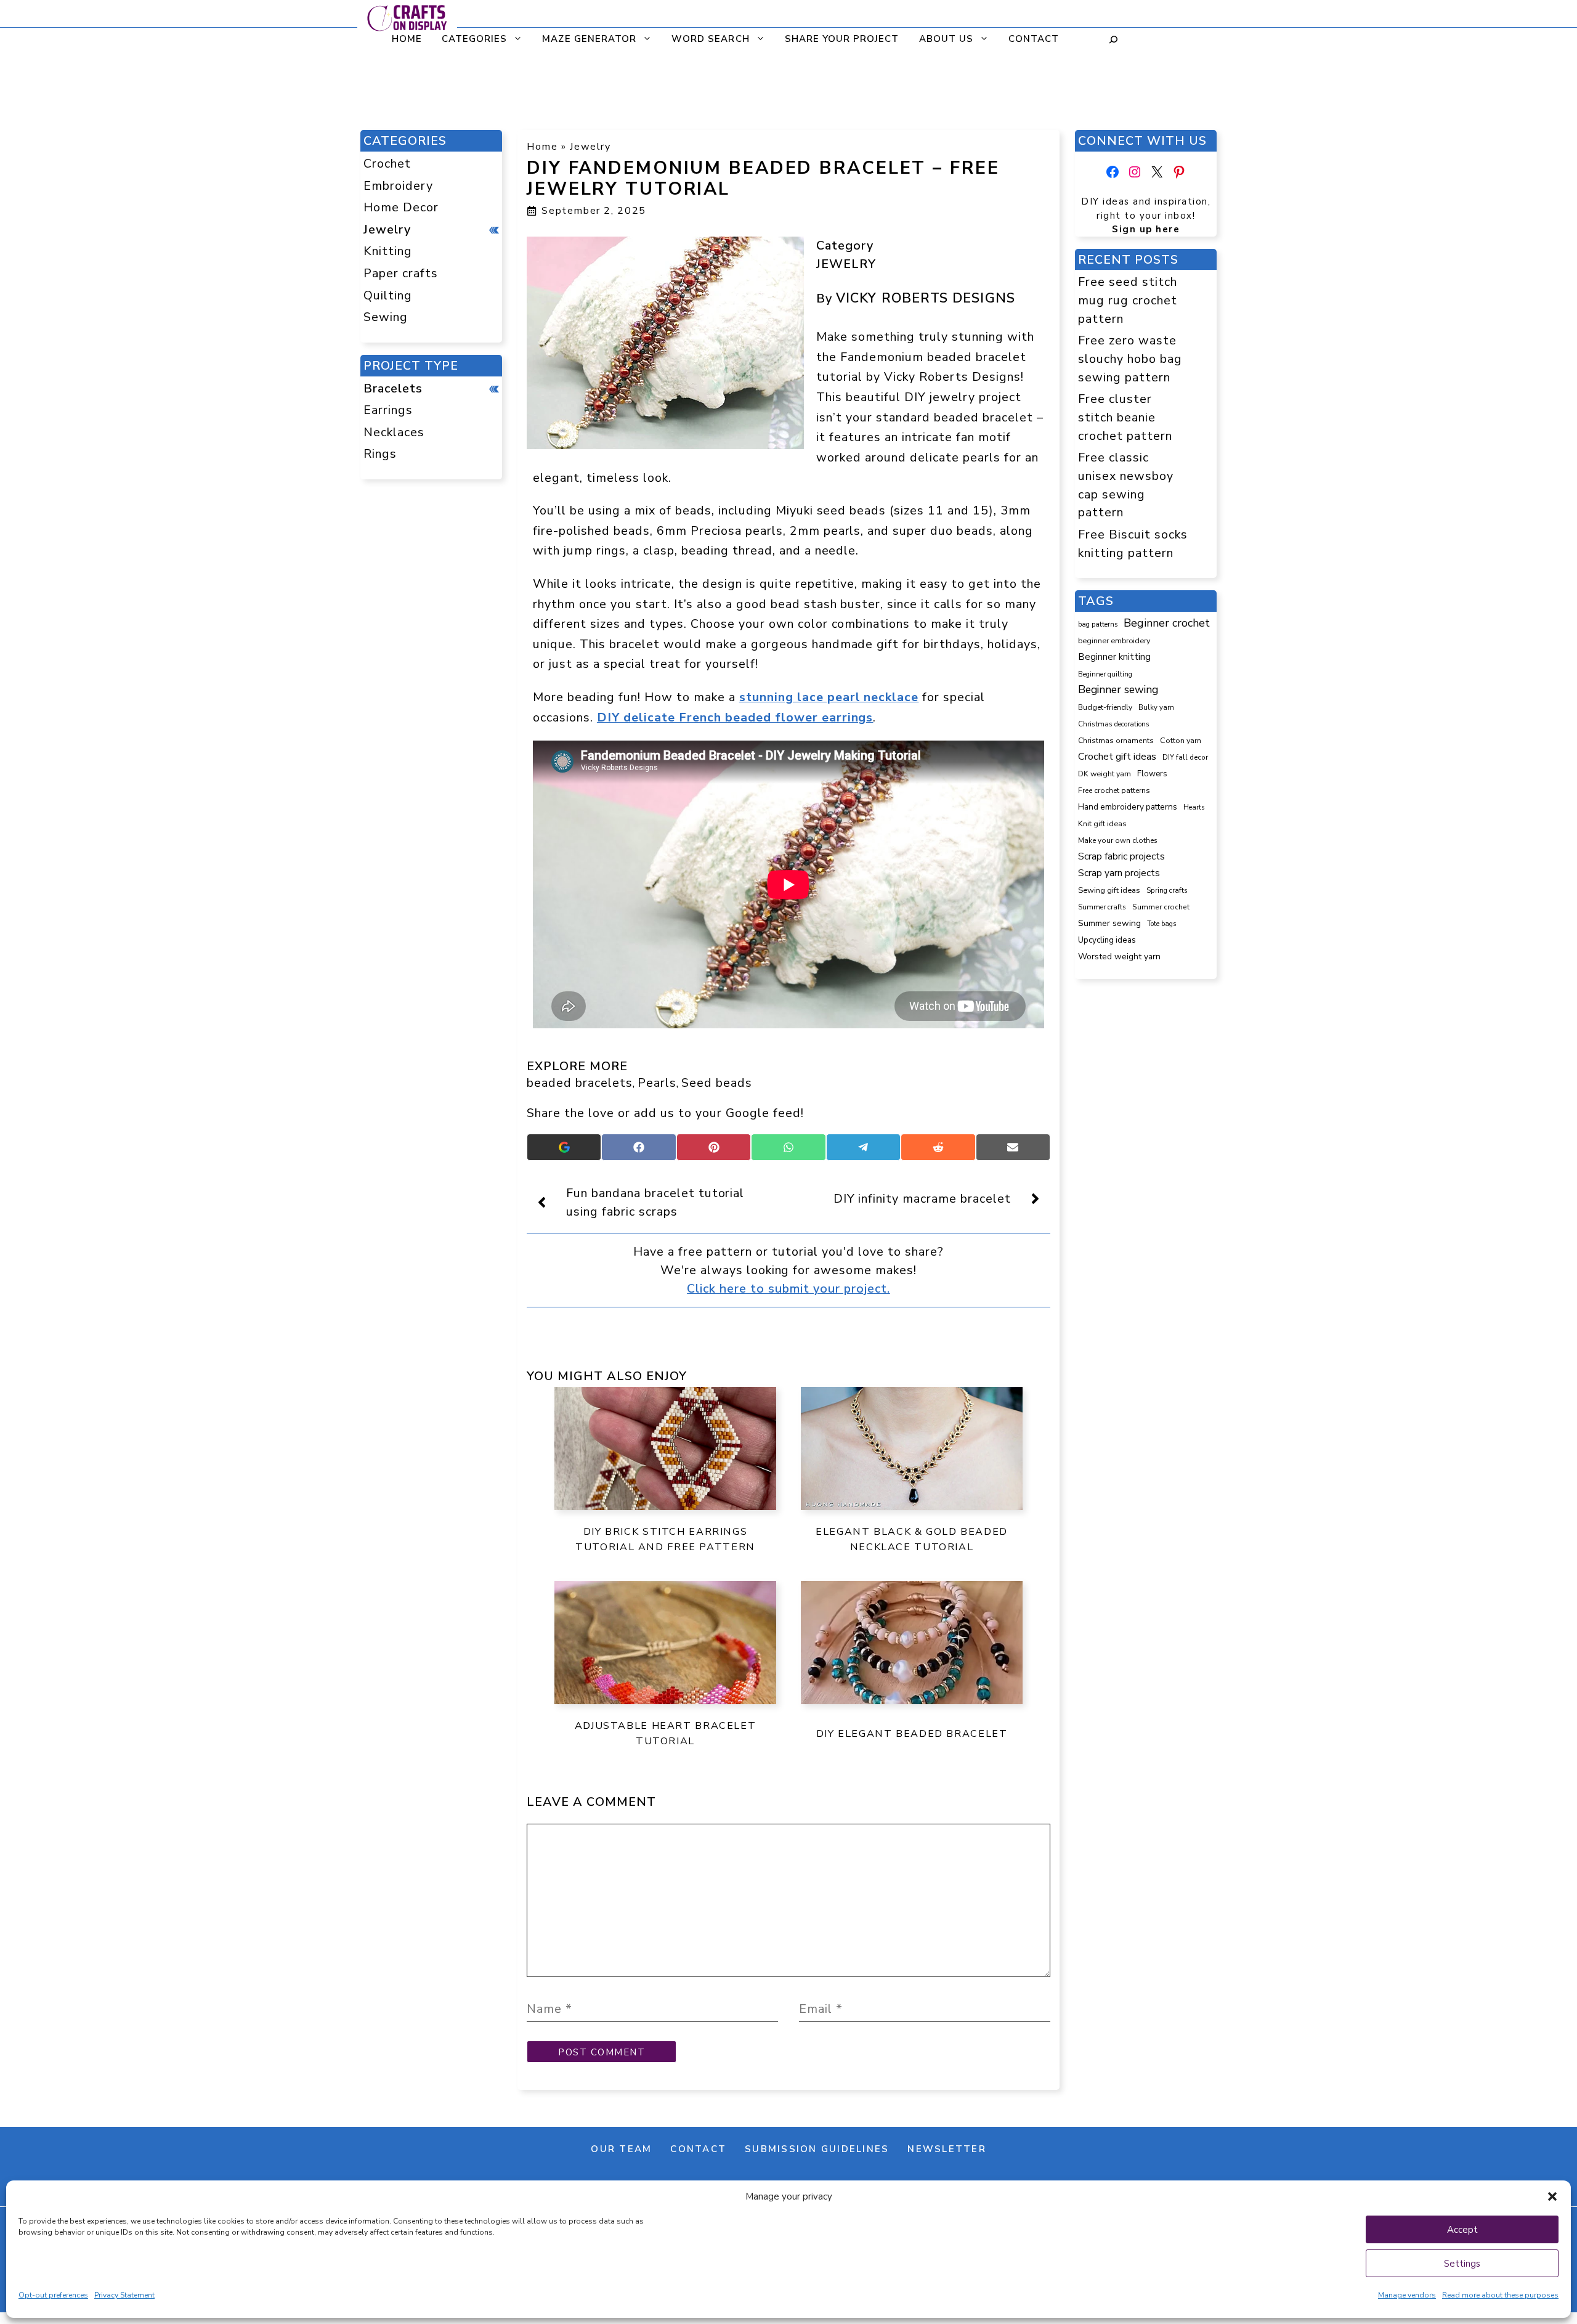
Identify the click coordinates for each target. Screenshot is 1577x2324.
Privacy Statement (124, 2295)
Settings (1462, 2264)
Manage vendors (1407, 2295)
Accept (1462, 2230)
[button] (1552, 2196)
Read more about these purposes (1500, 2295)
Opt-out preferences (53, 2295)
